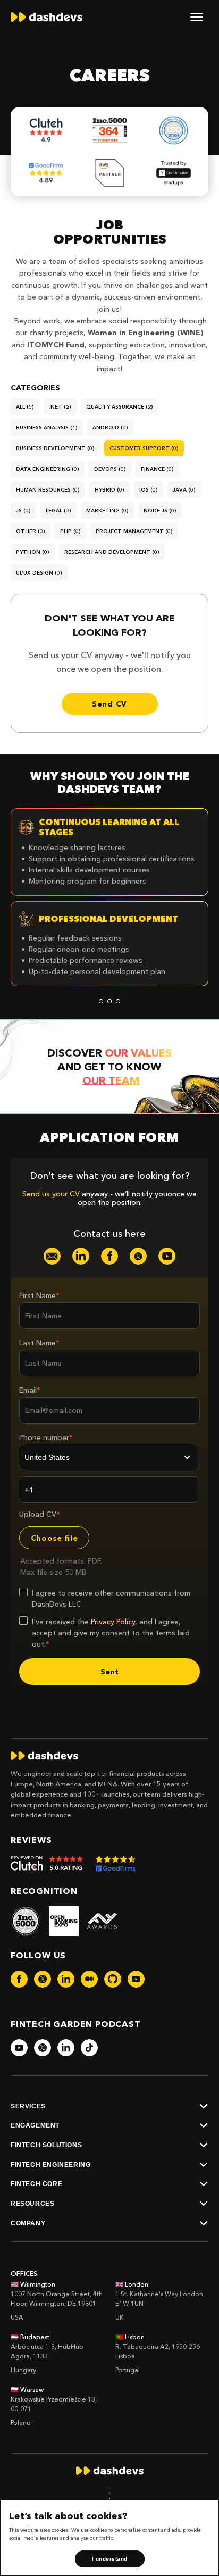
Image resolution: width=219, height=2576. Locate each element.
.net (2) (60, 407)
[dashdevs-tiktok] (89, 2048)
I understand (110, 2559)
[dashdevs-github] (113, 1979)
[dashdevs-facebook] (109, 1256)
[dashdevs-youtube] (167, 1256)
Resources (32, 2204)
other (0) (31, 531)
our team (111, 1081)
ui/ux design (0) (39, 573)
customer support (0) (144, 448)
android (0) (110, 427)
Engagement (35, 2125)
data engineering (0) (48, 469)
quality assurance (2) (120, 407)
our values (138, 1053)
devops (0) (110, 469)
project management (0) (134, 531)
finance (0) (157, 469)
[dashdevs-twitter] (138, 1256)
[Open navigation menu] (197, 17)
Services (28, 2106)
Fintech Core (36, 2184)
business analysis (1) (47, 427)
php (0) (70, 531)
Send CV (109, 704)
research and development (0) (112, 552)
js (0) (23, 510)
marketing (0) (107, 510)
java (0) (184, 490)
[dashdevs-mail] (52, 1256)
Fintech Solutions (46, 2145)
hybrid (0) (109, 490)
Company (28, 2223)
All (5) (25, 407)
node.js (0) (160, 510)
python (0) (33, 552)
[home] (47, 17)
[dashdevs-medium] (89, 1979)
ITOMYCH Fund (56, 345)
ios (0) (149, 490)
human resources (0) (48, 490)
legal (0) (58, 510)
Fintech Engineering (50, 2165)
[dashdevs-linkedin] (81, 1256)
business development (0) (55, 448)
